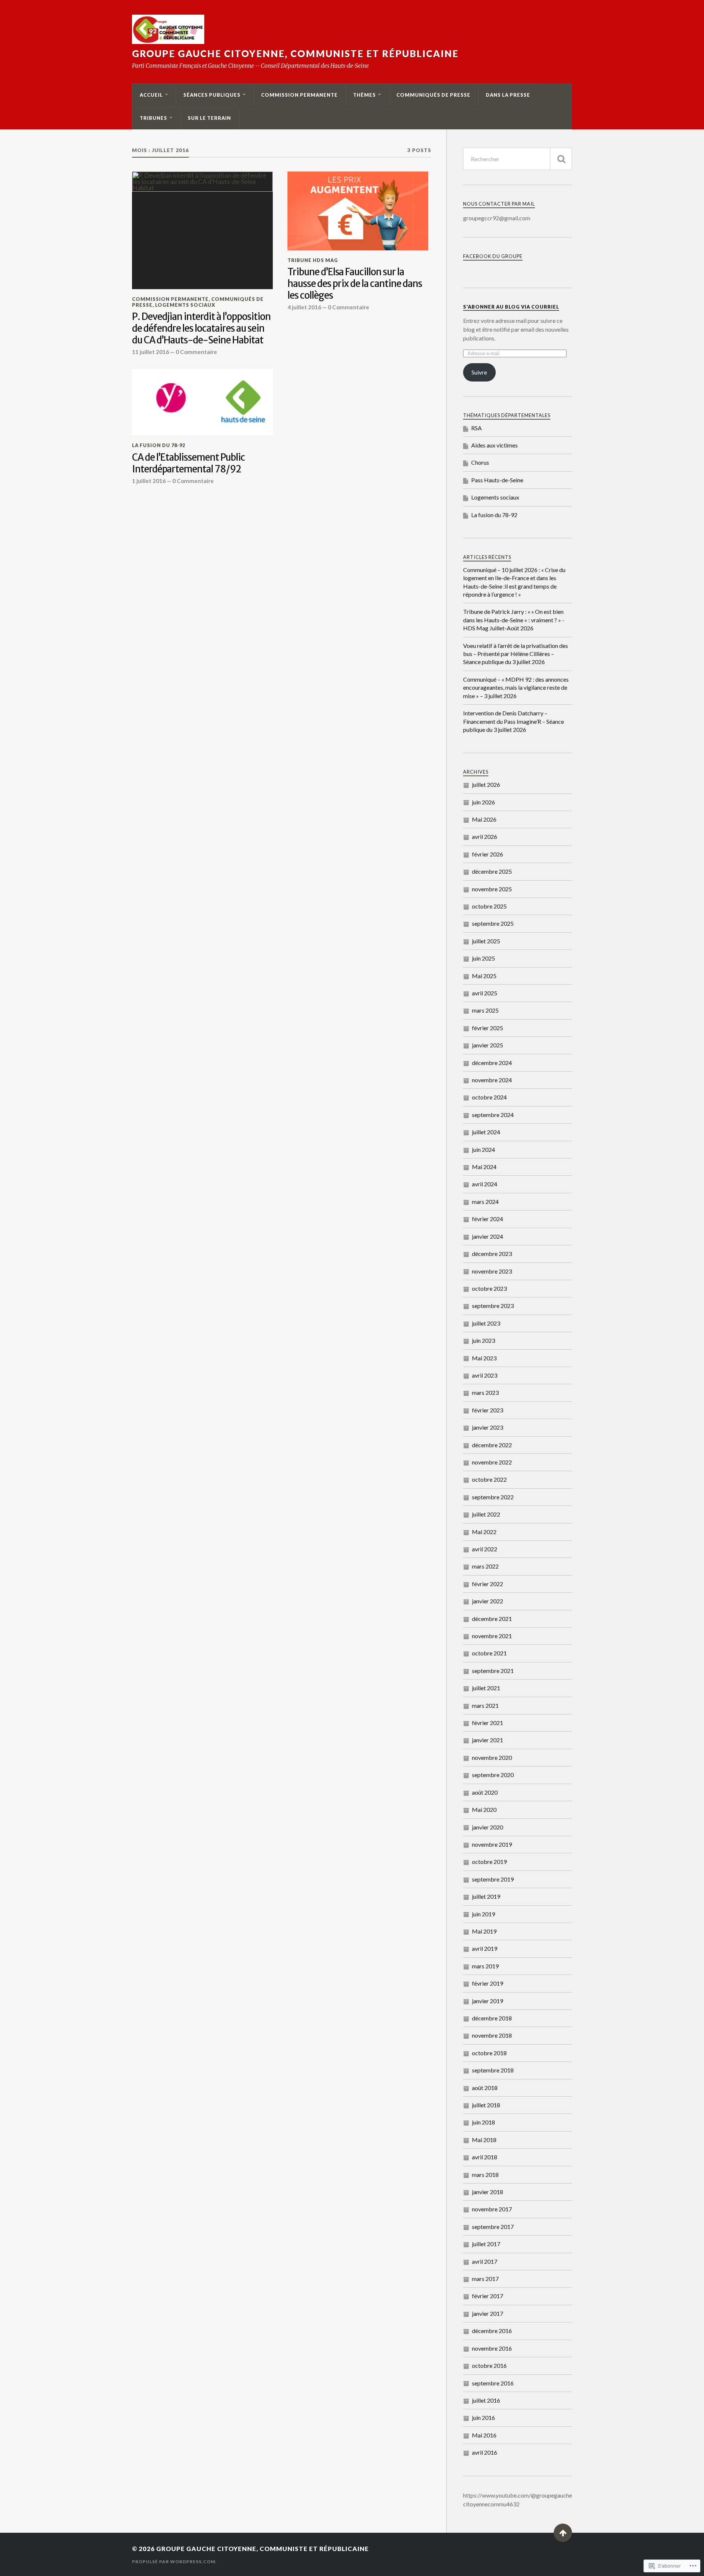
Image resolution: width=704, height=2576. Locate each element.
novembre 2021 (492, 1636)
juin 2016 (483, 2417)
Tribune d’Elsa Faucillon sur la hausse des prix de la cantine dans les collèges (355, 284)
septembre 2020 (493, 1775)
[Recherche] (561, 159)
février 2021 (487, 1723)
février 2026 (487, 854)
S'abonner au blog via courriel (511, 307)
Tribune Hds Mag (313, 260)
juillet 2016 (486, 2400)
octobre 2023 (489, 1288)
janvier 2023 (487, 1427)
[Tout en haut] (563, 2533)
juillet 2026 (486, 784)
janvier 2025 (487, 1045)
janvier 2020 (487, 1827)
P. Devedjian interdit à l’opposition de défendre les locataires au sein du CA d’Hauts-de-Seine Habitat (201, 329)
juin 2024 (483, 1149)
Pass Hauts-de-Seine (497, 480)
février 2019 (487, 1983)
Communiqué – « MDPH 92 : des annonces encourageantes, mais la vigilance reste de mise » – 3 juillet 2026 (516, 688)
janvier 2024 (487, 1236)
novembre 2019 (492, 1844)
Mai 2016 (484, 2435)
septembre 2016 (493, 2383)
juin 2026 (483, 802)
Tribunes (153, 118)
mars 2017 (485, 2279)
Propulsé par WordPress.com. (174, 2562)
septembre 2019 (493, 1879)
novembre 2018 (492, 2035)
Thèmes (364, 95)
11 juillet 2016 (151, 352)
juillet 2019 (486, 1896)
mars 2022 (485, 1566)
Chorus (480, 462)
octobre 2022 (489, 1479)
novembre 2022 (492, 1462)
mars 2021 (485, 1705)
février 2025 (487, 1028)
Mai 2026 (484, 819)
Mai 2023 (484, 1358)
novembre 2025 (492, 889)
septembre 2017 (493, 2227)
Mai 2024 (484, 1167)
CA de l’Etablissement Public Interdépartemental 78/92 (188, 463)
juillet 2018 (486, 2105)
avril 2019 (485, 1948)
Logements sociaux (185, 305)
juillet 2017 (486, 2244)
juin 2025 (483, 958)
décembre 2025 (492, 871)
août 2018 (485, 2088)
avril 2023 (485, 1375)
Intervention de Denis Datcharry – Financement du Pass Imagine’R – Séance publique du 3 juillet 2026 (514, 721)
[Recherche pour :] (518, 159)
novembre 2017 (492, 2209)
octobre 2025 (489, 906)
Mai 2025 (484, 976)
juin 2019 (483, 1914)
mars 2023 (485, 1392)
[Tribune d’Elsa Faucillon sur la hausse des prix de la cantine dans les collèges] (358, 211)
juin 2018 (483, 2122)
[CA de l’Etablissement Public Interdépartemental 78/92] (202, 402)
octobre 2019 (489, 1862)
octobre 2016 (489, 2365)
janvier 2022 (487, 1601)
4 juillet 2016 (304, 307)
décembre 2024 (492, 1063)
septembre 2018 (493, 2070)
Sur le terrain (209, 118)
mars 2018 (485, 2175)
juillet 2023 (486, 1323)
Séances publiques (212, 95)
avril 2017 (485, 2261)
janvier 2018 (487, 2192)
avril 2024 (485, 1184)
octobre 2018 (489, 2053)
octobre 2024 (489, 1097)
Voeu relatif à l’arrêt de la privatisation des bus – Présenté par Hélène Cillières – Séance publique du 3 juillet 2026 (516, 654)
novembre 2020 (492, 1757)
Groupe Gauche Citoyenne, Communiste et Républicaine (295, 54)
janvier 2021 (487, 1740)
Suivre (479, 372)
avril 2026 (485, 836)
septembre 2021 (493, 1671)
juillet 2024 (486, 1132)
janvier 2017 (487, 2313)
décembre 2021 (492, 1619)
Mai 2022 (484, 1532)
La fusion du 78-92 (159, 445)
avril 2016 (485, 2452)
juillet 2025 (486, 941)
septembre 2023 (493, 1306)
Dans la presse (508, 95)
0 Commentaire (196, 352)
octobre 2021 (489, 1653)
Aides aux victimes (494, 445)
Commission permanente (299, 95)
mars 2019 (485, 1966)
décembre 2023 (492, 1254)
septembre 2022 (493, 1497)
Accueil (151, 95)
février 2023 (487, 1410)
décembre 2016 (492, 2331)
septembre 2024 (493, 1115)
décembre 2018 (492, 2018)
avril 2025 (485, 993)
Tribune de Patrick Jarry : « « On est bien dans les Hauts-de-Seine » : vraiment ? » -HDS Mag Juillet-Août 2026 (514, 620)
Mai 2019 (484, 1931)
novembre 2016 (492, 2348)
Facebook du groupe (493, 256)
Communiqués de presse (433, 95)
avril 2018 (485, 2157)
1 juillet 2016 (149, 481)
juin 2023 (483, 1340)
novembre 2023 (492, 1271)
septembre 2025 (493, 923)
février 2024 (487, 1219)
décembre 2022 (492, 1445)
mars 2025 (485, 1010)
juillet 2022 (486, 1514)
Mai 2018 (484, 2140)
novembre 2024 (492, 1080)
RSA (476, 428)
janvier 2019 (487, 2001)
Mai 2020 (484, 1810)
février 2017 (487, 2296)
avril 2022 (485, 1549)
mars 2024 (485, 1202)
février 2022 (487, 1584)
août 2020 (485, 1792)
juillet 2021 (486, 1688)
